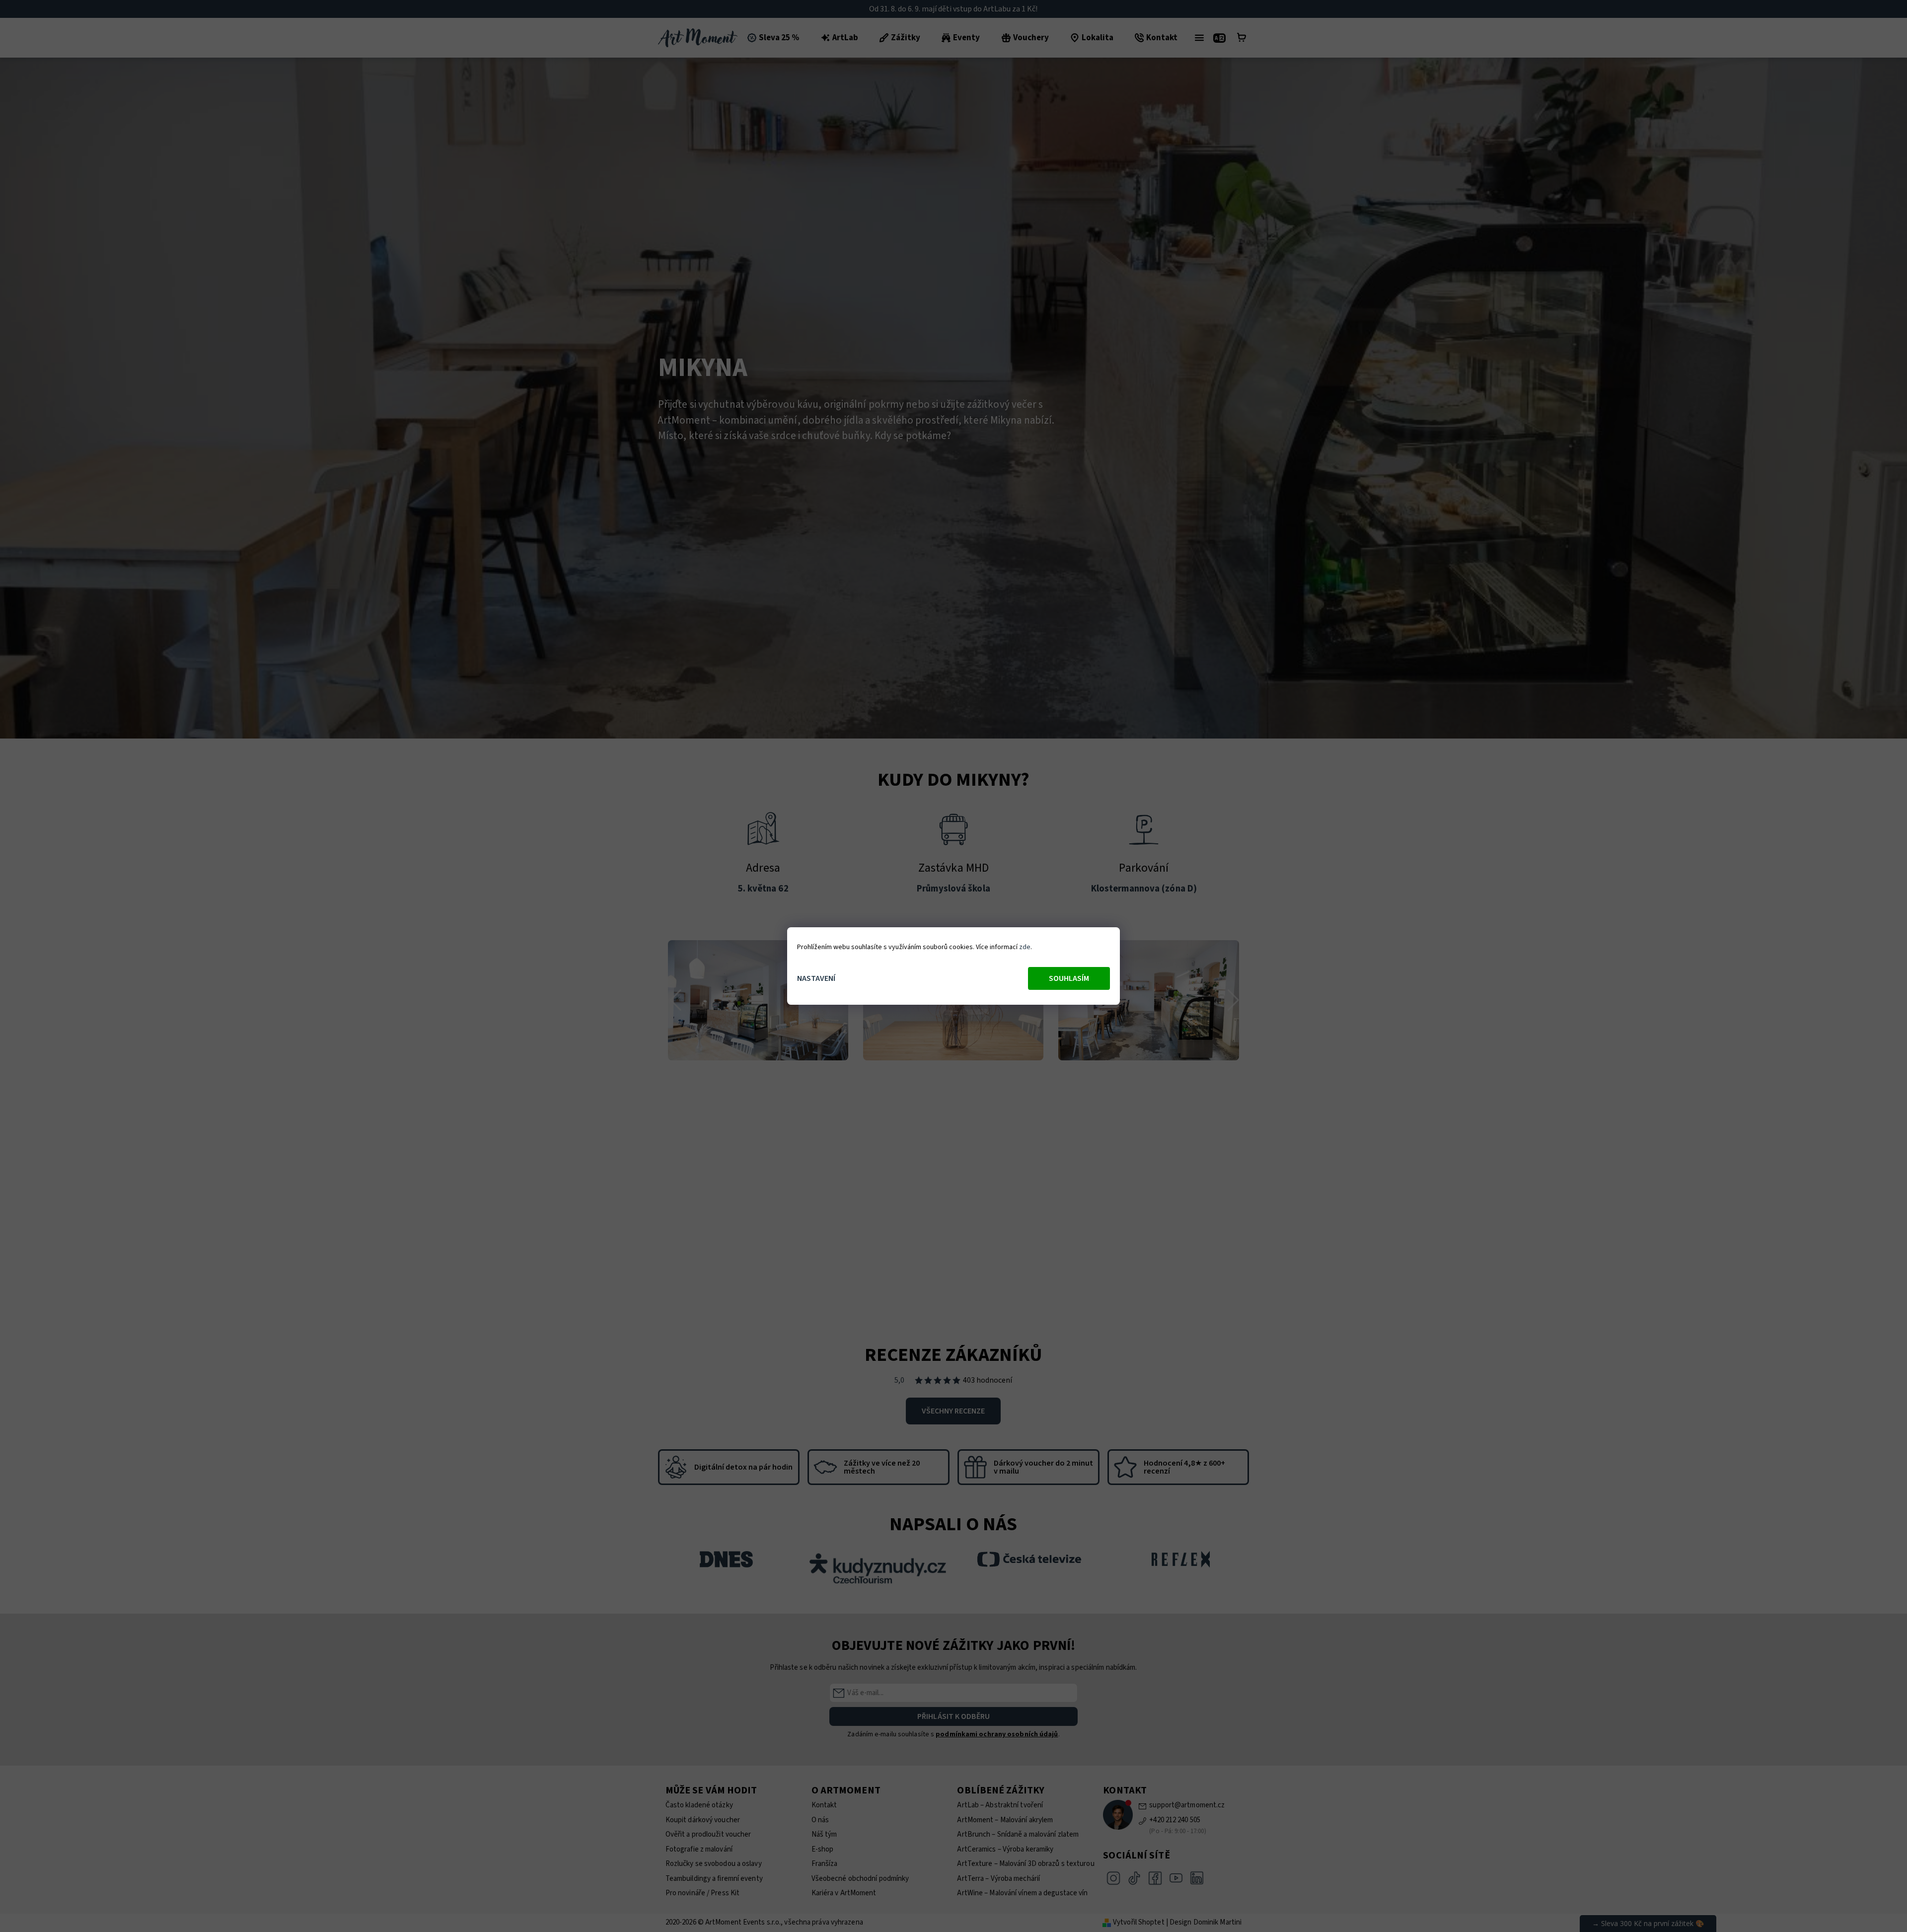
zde (1025, 947)
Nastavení (816, 978)
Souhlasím (1069, 978)
